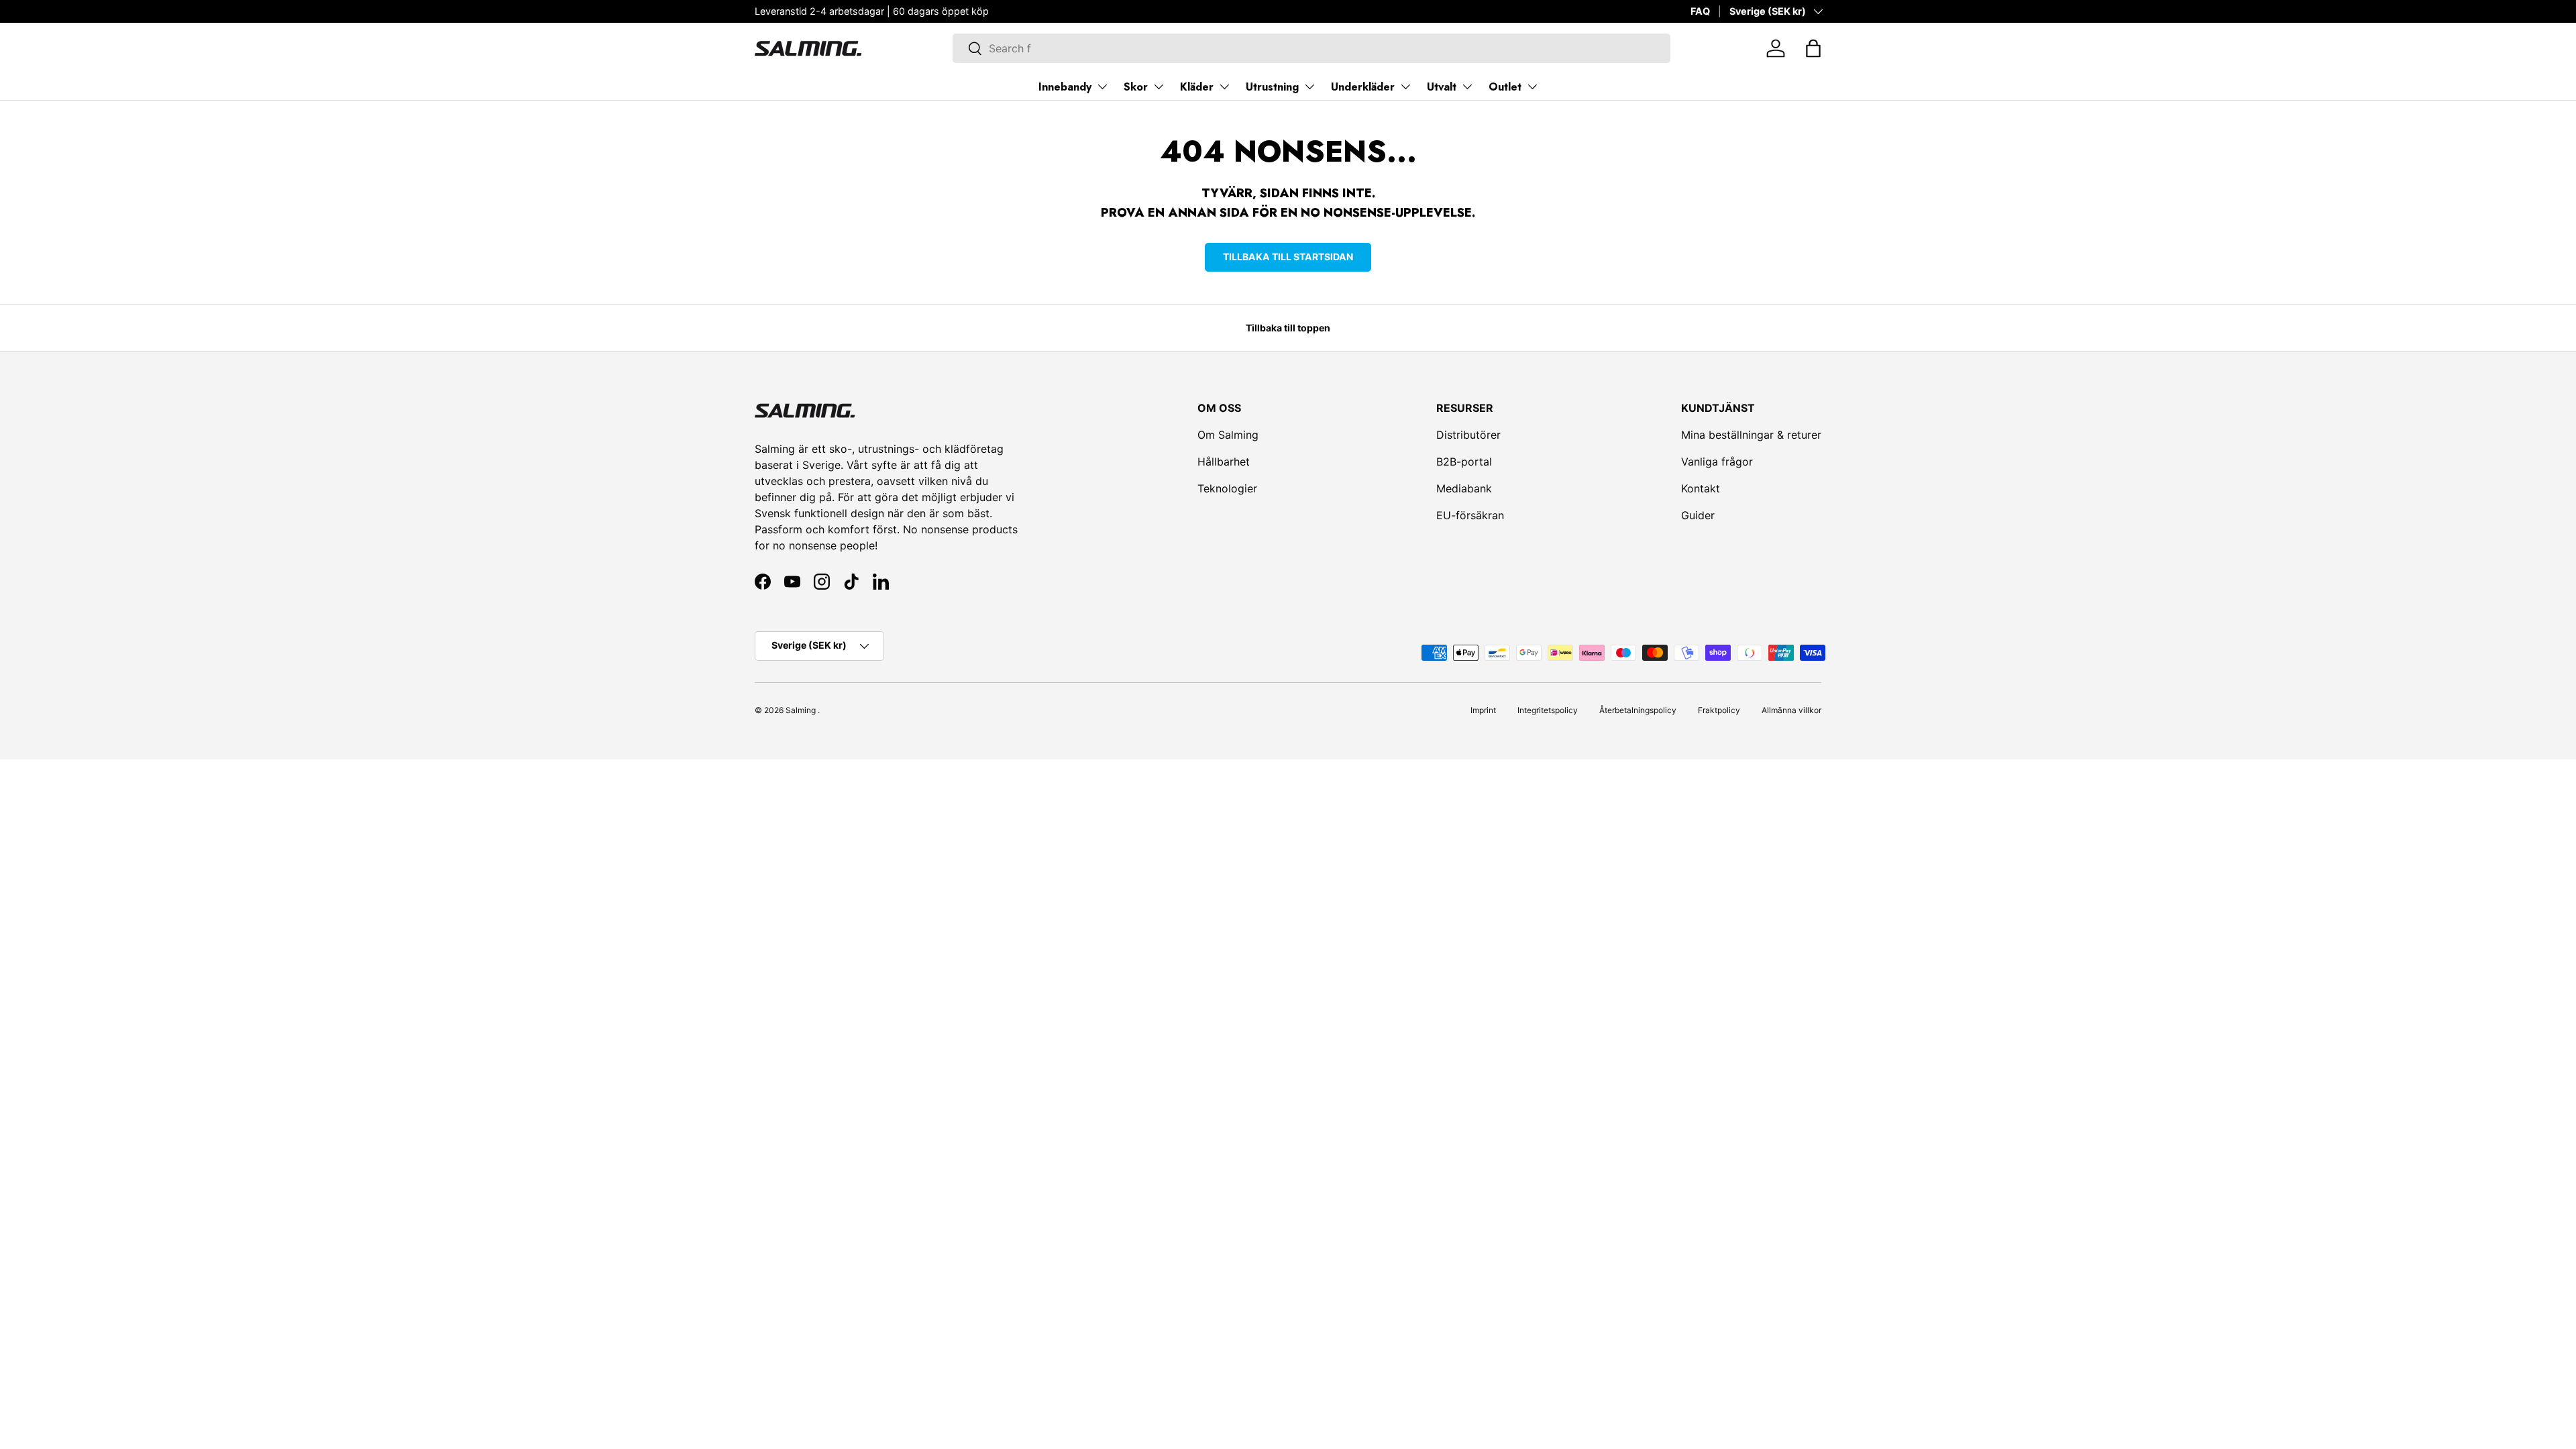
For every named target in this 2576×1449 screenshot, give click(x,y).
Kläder (1197, 87)
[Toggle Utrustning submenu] (1309, 87)
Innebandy (1065, 87)
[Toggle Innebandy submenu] (1102, 87)
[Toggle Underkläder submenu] (1405, 87)
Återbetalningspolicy (1638, 710)
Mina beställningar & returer (1751, 435)
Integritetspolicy (1548, 710)
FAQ (1700, 11)
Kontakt (1701, 488)
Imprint (1483, 710)
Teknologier (1227, 488)
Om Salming (1228, 435)
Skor (1136, 87)
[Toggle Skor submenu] (1159, 87)
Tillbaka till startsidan (1288, 257)
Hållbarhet (1224, 462)
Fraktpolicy (1719, 710)
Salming (801, 710)
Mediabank (1464, 488)
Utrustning (1272, 87)
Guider (1698, 515)
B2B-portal (1464, 462)
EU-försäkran (1470, 515)
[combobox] (1311, 48)
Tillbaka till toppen (1288, 328)
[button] (1813, 48)
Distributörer (1468, 435)
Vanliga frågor (1717, 462)
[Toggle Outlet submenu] (1532, 87)
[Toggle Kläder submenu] (1224, 87)
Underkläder (1363, 87)
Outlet (1505, 87)
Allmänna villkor (1791, 710)
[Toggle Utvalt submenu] (1467, 87)
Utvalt (1442, 87)
